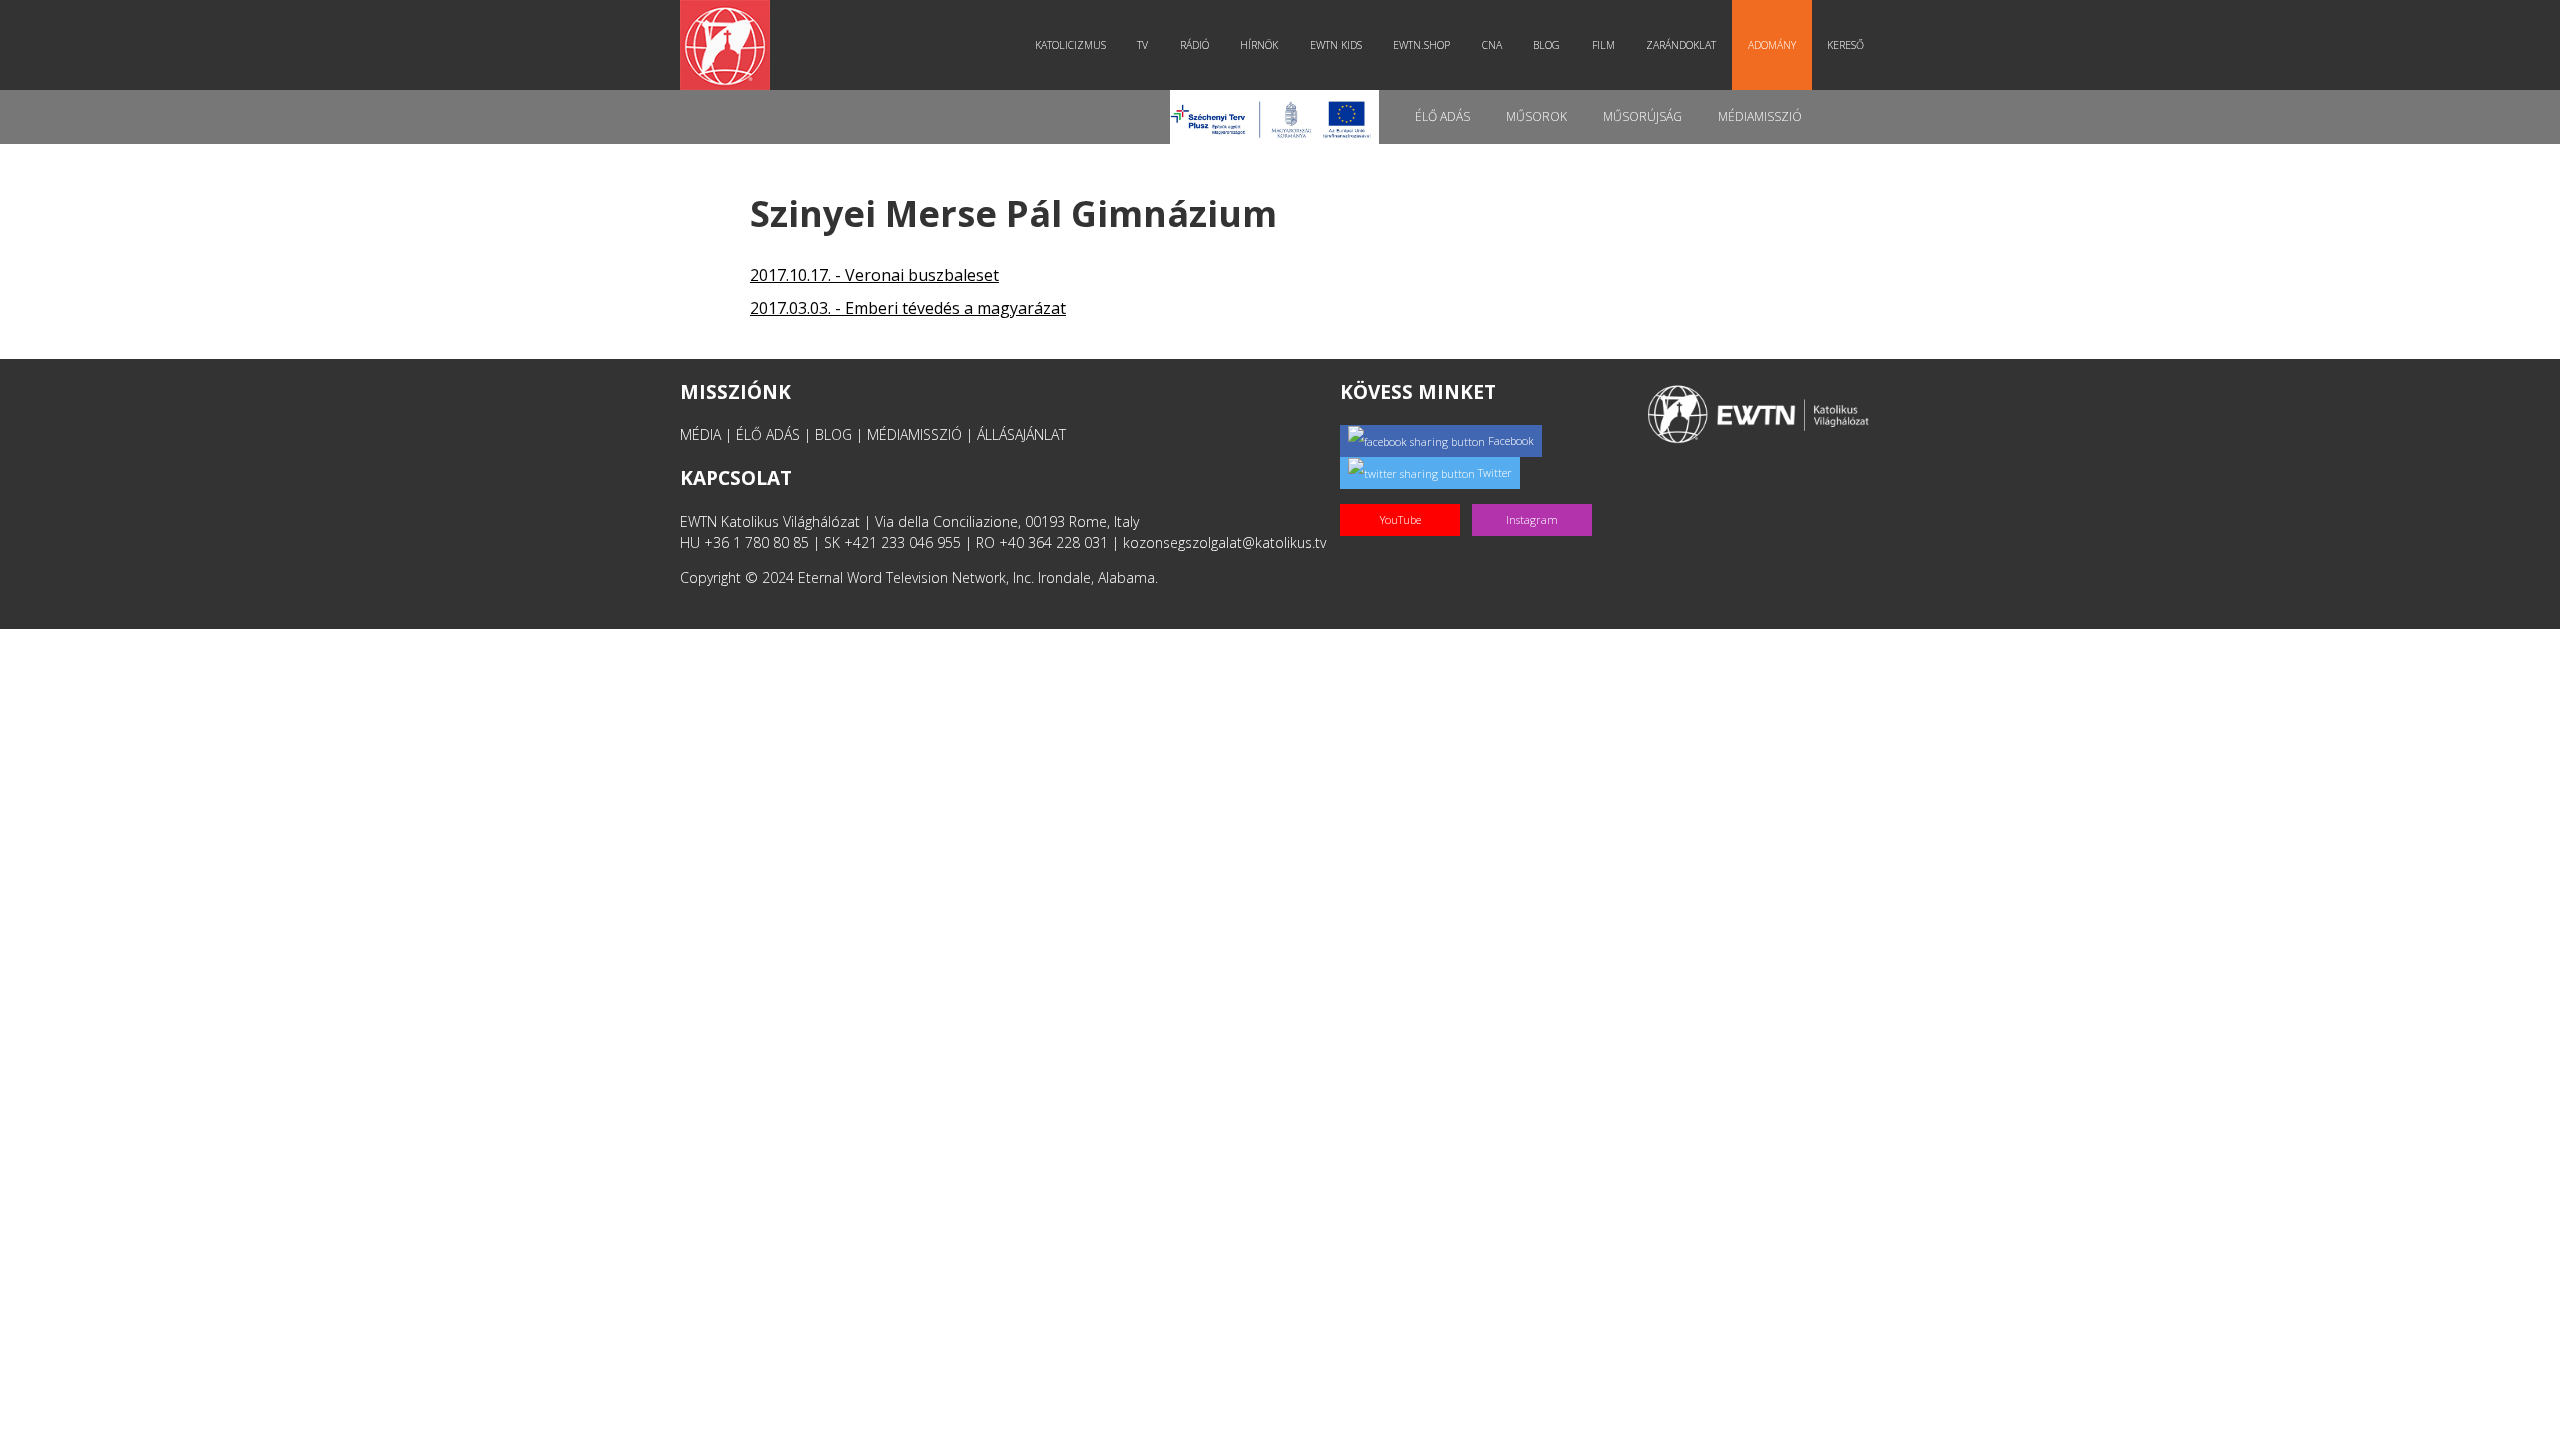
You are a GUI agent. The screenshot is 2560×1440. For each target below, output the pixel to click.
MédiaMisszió (1760, 116)
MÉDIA (700, 434)
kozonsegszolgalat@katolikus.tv (1224, 542)
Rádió (1194, 45)
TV (1142, 45)
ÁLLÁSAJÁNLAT (1021, 434)
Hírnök (1259, 45)
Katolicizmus (1070, 45)
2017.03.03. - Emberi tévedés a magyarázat (908, 308)
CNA (1492, 45)
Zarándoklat (1681, 45)
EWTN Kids (1336, 45)
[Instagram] (1536, 498)
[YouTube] (1406, 498)
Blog (1546, 45)
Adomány (1772, 45)
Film (1603, 45)
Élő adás (1442, 116)
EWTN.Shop (1421, 45)
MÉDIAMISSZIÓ (914, 434)
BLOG (833, 434)
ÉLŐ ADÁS (768, 434)
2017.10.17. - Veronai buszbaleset (874, 275)
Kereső (1845, 45)
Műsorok (1536, 116)
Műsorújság (1642, 116)
